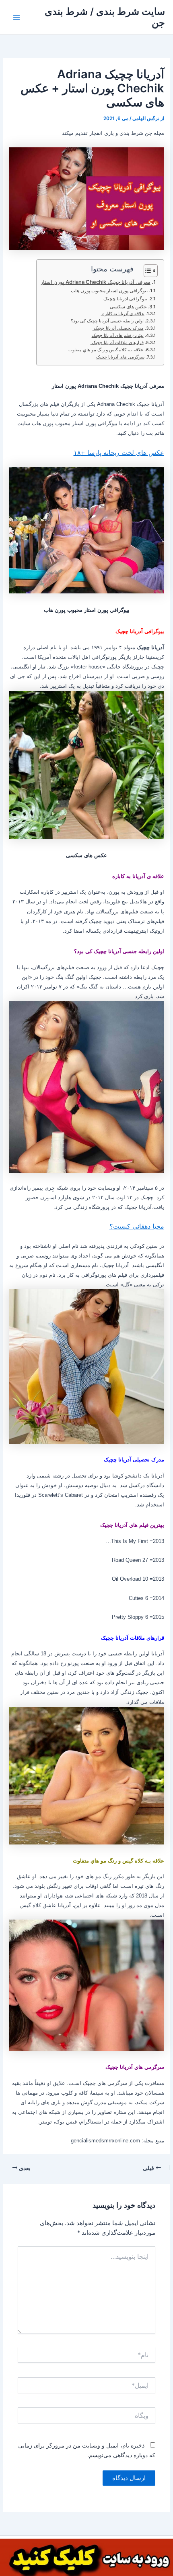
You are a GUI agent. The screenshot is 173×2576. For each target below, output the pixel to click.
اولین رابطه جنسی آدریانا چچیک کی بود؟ (107, 321)
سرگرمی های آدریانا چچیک (120, 357)
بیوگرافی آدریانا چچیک (125, 299)
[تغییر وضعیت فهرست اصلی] (16, 17)
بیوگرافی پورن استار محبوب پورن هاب (109, 291)
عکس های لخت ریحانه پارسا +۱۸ (119, 452)
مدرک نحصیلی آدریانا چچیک (118, 328)
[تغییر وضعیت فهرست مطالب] (147, 271)
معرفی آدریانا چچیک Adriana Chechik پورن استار (96, 282)
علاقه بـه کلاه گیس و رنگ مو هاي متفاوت (106, 350)
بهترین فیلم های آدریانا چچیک (118, 335)
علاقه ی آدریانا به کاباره (123, 314)
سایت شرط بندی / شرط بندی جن (105, 17)
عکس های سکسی (128, 307)
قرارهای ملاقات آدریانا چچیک (117, 343)
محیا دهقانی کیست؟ (137, 1226)
